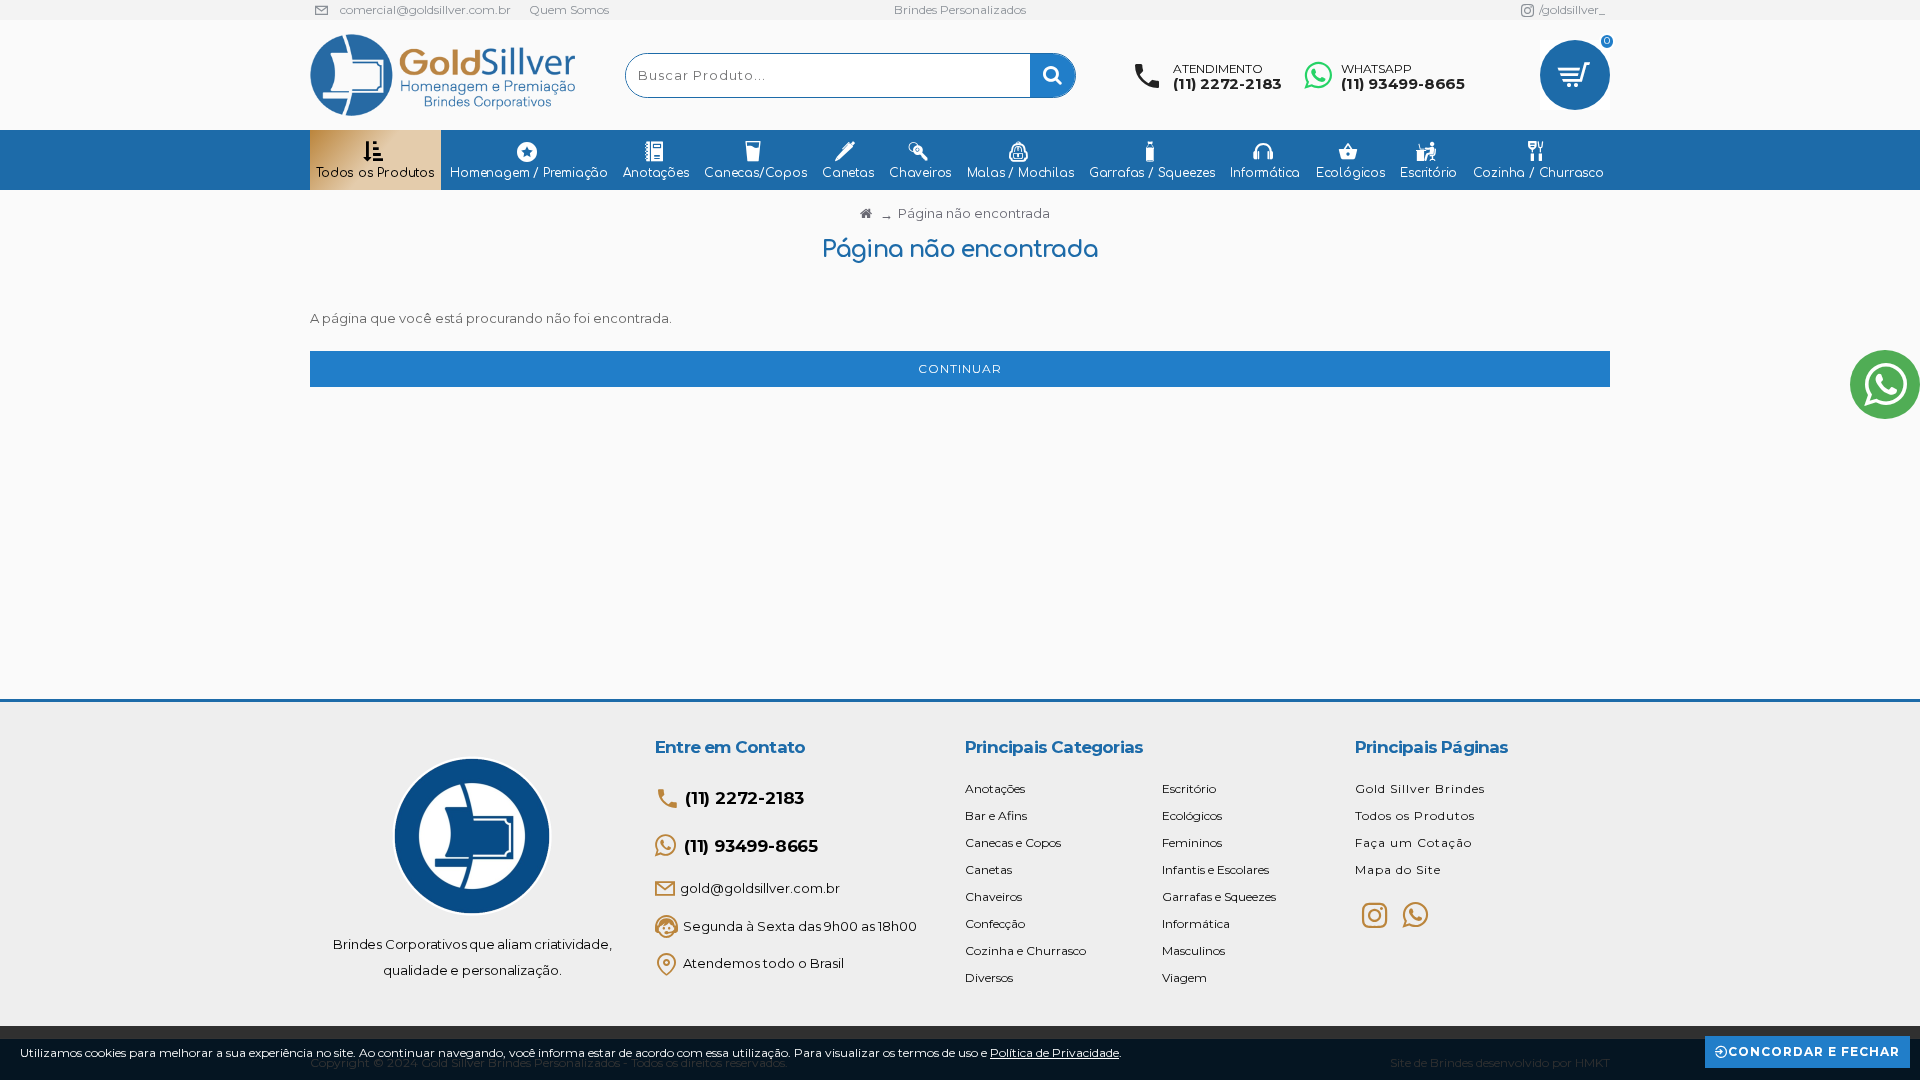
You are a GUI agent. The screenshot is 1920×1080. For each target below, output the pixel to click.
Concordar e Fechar (1814, 1051)
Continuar (960, 368)
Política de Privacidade (1054, 1052)
